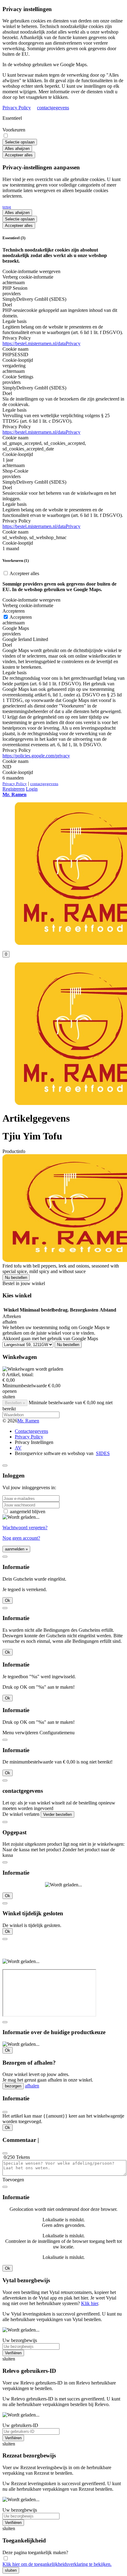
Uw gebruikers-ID (20, 2425)
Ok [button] (8, 1600)
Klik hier (90, 2303)
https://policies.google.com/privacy (36, 756)
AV (18, 1448)
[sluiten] (5, 1465)
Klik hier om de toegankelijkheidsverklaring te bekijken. (57, 2564)
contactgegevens (53, 108)
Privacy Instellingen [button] (34, 1442)
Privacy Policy (17, 108)
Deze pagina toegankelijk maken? (35, 2552)
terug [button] (7, 207)
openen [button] (10, 1391)
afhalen (32, 2086)
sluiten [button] (9, 1397)
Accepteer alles (19, 155)
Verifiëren (13, 2353)
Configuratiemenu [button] (57, 1733)
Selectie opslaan (20, 142)
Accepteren (20, 617)
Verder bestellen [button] (57, 1814)
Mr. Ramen (28, 1421)
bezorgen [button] (13, 2086)
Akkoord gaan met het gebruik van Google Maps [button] (50, 1338)
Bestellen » (15, 1403)
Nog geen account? (21, 1538)
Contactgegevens (31, 1431)
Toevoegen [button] (13, 2180)
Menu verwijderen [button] (20, 1733)
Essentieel (12, 118)
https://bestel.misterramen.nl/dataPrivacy (41, 343)
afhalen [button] (10, 1322)
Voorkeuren (14, 130)
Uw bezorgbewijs (20, 2340)
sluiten (11, 2570)
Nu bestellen (16, 1278)
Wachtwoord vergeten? (25, 1528)
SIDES (103, 1453)
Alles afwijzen (17, 149)
